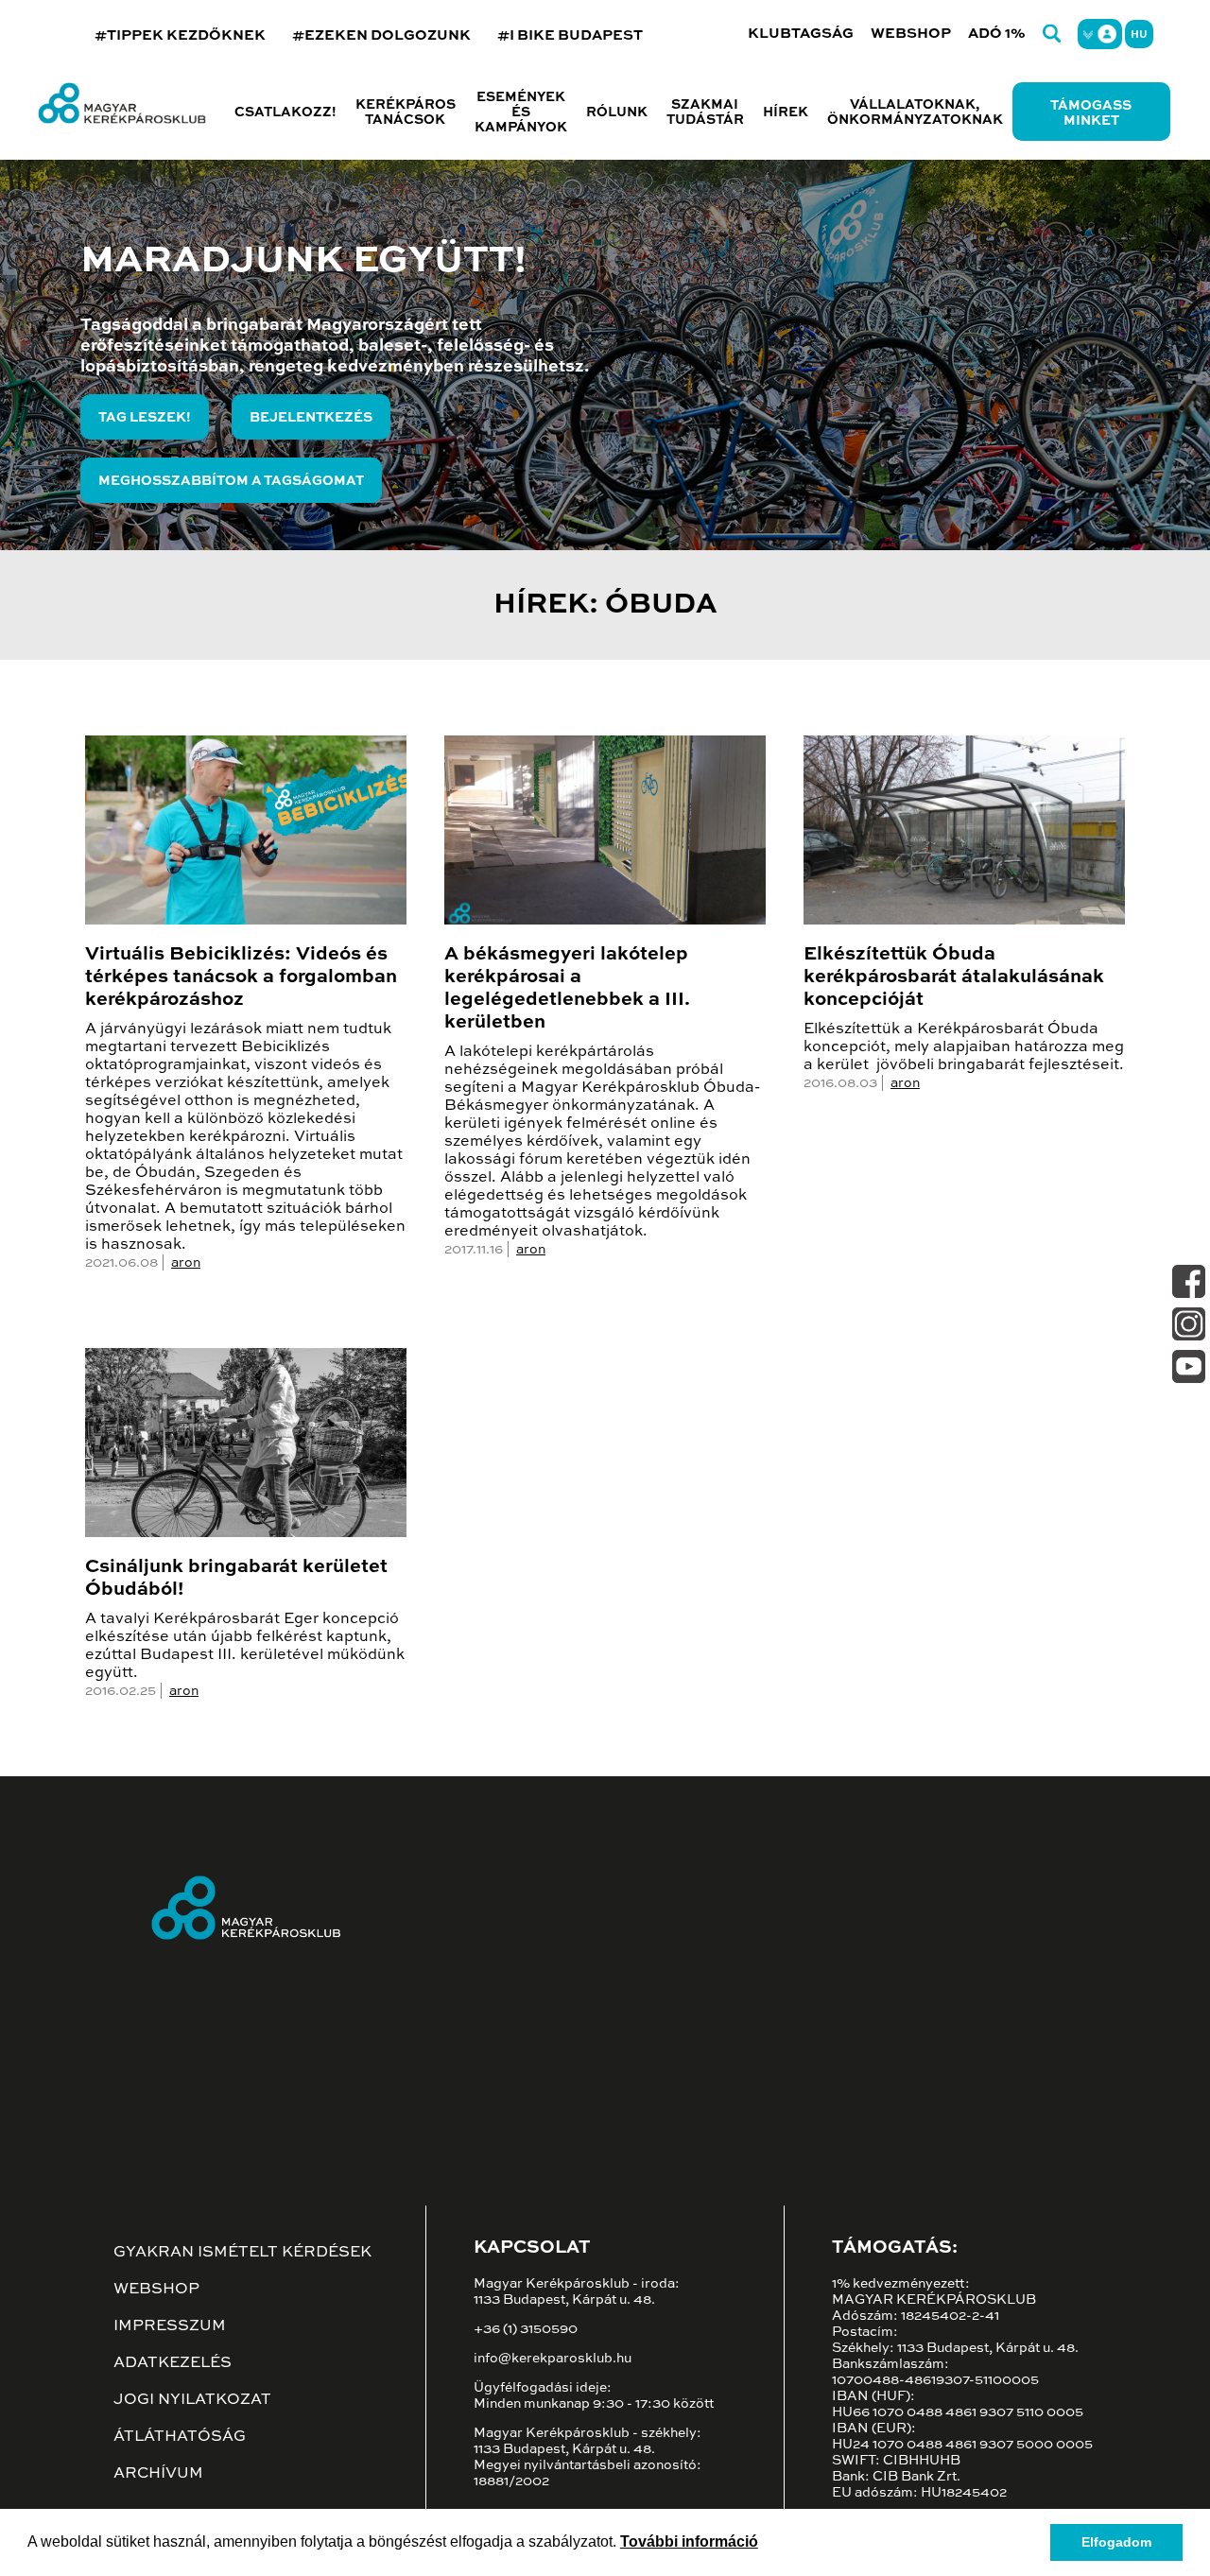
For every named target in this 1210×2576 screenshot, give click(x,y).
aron (186, 1263)
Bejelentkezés (311, 418)
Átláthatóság (180, 2437)
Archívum (158, 2474)
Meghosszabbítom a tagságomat (231, 481)
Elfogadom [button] (1116, 2542)
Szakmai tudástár (705, 112)
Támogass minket (1091, 113)
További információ (689, 2541)
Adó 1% (997, 34)
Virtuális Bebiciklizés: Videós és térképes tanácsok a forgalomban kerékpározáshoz (241, 977)
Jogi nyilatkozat (192, 2400)
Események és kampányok (521, 112)
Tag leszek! (145, 418)
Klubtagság (801, 34)
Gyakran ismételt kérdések (242, 2253)
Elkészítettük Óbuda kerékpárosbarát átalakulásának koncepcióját (954, 977)
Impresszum (170, 2326)
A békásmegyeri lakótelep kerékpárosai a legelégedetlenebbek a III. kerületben (567, 989)
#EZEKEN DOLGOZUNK (381, 35)
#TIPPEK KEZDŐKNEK (180, 35)
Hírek (786, 112)
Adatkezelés (173, 2363)
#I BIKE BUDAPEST (570, 35)
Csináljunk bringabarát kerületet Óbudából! (236, 1579)
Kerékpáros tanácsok (406, 112)
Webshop (911, 34)
